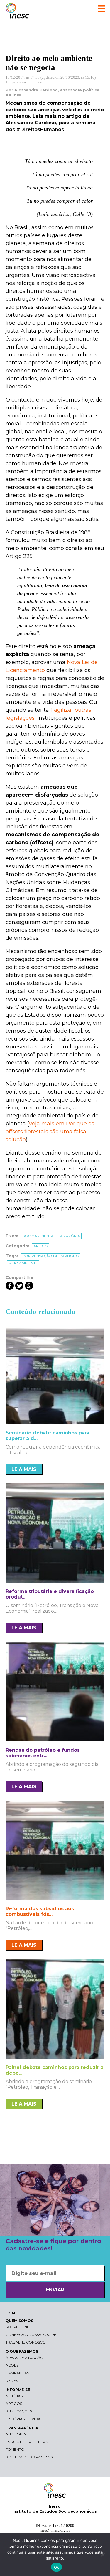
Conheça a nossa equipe (31, 2335)
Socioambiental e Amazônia (51, 1236)
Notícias (14, 2396)
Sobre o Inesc (20, 2327)
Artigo (41, 1246)
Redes (12, 2381)
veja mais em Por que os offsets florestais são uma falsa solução (50, 1132)
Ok (57, 2567)
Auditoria (16, 2434)
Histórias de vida (23, 2419)
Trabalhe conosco (26, 2342)
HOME (12, 2313)
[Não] (103, 2554)
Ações (12, 2365)
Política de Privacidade (30, 2457)
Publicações (19, 2411)
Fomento (15, 2449)
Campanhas (17, 2373)
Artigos (14, 2404)
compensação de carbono (51, 1256)
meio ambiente (23, 1263)
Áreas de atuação (24, 2358)
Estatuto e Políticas (27, 2442)
